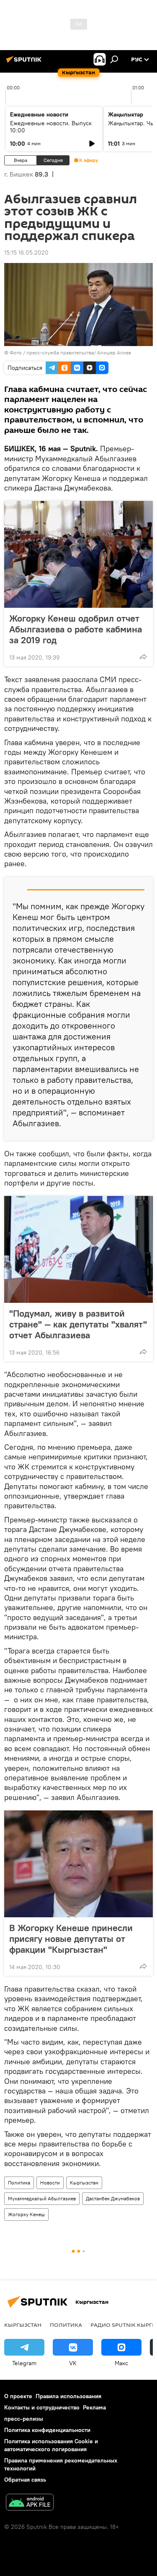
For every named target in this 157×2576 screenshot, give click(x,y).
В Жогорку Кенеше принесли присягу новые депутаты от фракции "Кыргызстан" (71, 1939)
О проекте (18, 2396)
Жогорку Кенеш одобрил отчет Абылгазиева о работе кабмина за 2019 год (76, 629)
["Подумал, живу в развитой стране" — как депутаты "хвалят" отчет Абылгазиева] (78, 1249)
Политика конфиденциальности (47, 2430)
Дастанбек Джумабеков (113, 2198)
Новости (50, 2183)
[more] (143, 657)
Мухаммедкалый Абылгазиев (42, 2198)
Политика (19, 2183)
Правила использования (68, 2396)
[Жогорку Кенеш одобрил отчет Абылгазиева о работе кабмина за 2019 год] (78, 554)
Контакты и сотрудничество (42, 2407)
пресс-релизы (24, 2419)
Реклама (94, 2407)
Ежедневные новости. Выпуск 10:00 (51, 127)
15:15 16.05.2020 (26, 253)
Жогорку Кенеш (26, 2214)
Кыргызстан (84, 2183)
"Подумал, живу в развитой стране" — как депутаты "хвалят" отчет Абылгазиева (78, 1324)
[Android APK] (30, 2503)
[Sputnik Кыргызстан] (25, 63)
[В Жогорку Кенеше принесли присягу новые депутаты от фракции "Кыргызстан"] (78, 1864)
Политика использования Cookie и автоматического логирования (51, 2445)
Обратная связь (25, 2480)
